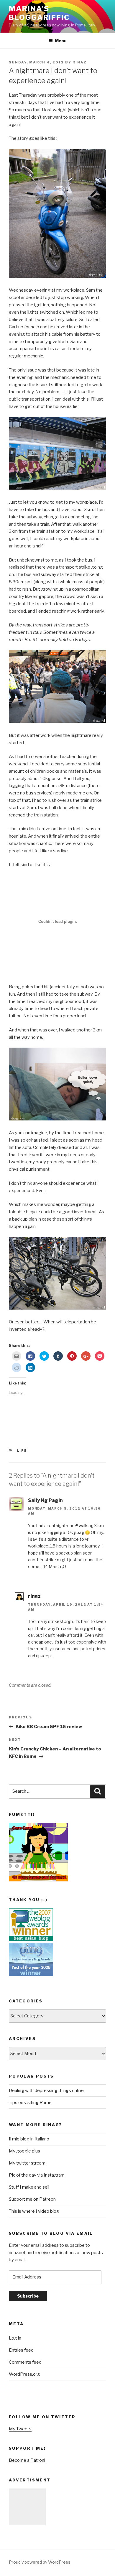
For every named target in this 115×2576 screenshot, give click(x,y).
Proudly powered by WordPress (40, 2562)
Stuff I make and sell (29, 2187)
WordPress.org (24, 2374)
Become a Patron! (27, 2460)
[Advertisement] (27, 2507)
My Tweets (20, 2429)
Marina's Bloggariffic (39, 13)
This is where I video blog (34, 2211)
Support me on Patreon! (33, 2199)
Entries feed (21, 2350)
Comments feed (25, 2362)
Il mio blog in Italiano (29, 2139)
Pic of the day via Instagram (37, 2175)
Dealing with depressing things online (46, 2091)
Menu (61, 41)
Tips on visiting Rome (30, 2103)
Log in (15, 2338)
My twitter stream (27, 2163)
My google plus (24, 2151)
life (22, 1451)
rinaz (80, 62)
